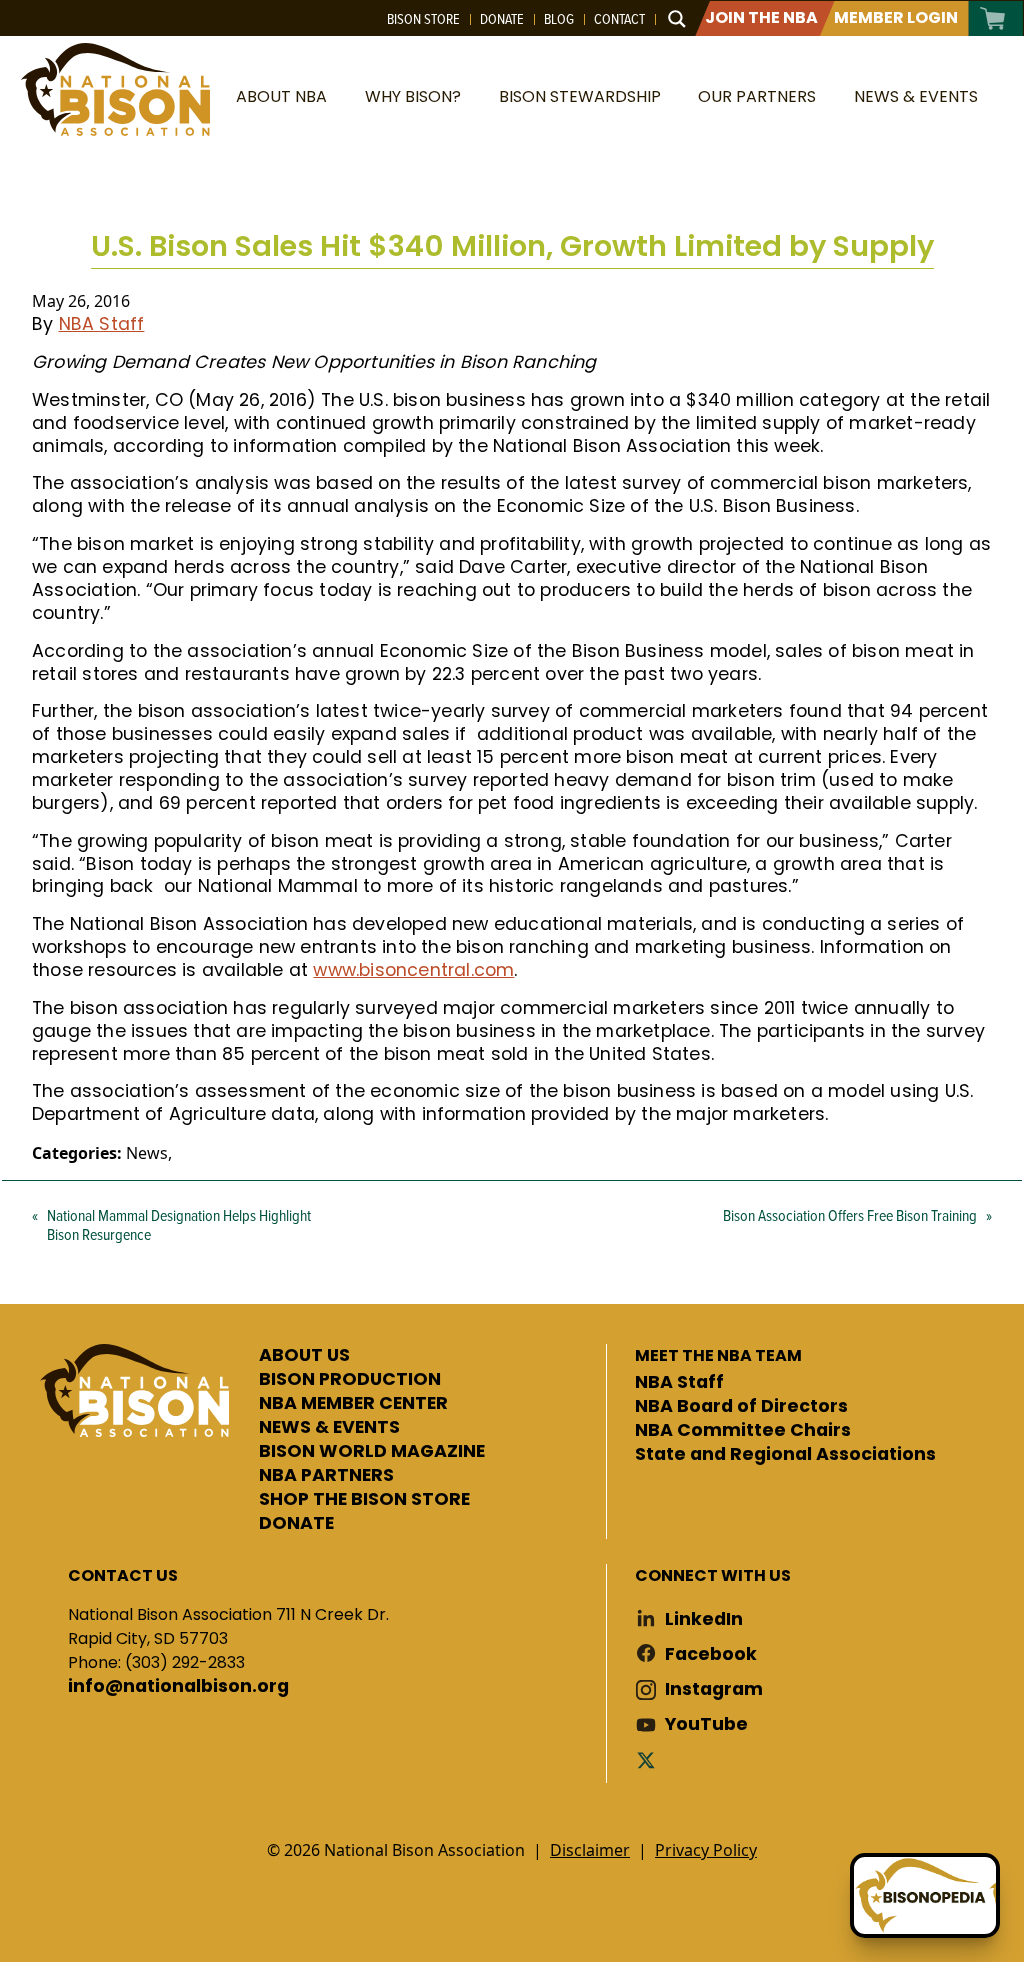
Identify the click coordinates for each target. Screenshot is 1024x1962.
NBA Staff (102, 324)
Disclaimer (590, 1850)
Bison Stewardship (580, 96)
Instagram (714, 1689)
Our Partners (757, 96)
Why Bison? (413, 96)
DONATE (296, 1524)
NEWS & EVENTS (329, 1428)
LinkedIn (704, 1619)
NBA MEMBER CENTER (353, 1404)
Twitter (650, 1759)
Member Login (896, 17)
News (147, 1153)
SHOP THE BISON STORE (364, 1500)
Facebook (711, 1654)
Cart (993, 18)
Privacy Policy (706, 1850)
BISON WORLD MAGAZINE (372, 1452)
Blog (559, 19)
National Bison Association (115, 89)
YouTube (706, 1724)
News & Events (916, 96)
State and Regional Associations (785, 1455)
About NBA (281, 96)
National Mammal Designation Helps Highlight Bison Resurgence (179, 1224)
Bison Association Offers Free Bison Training (850, 1215)
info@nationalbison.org (178, 1687)
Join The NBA (761, 17)
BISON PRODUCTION (350, 1380)
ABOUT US (304, 1356)
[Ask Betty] (925, 1895)
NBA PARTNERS (326, 1476)
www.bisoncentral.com (413, 970)
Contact (619, 19)
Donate (502, 19)
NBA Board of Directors (741, 1407)
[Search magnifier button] (677, 19)
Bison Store (423, 19)
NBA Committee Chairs (743, 1431)
